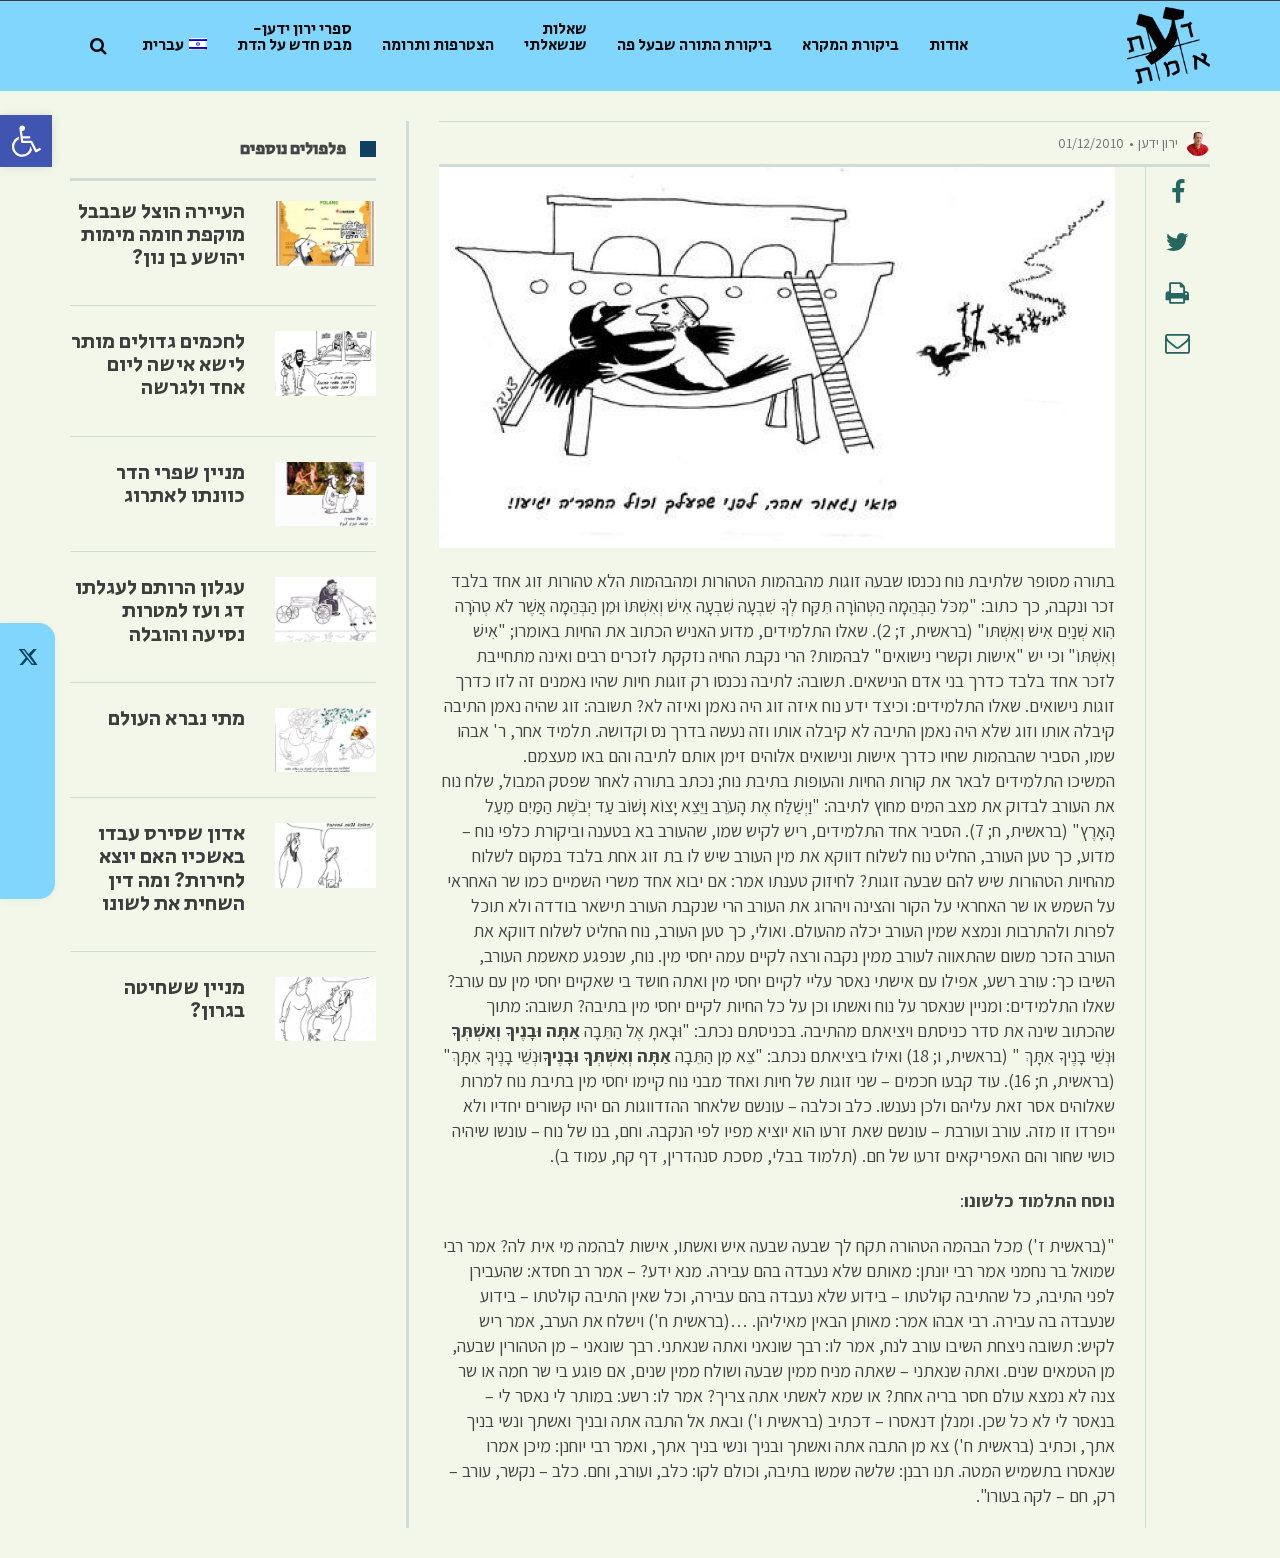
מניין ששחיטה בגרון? (184, 999)
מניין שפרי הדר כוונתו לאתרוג (180, 484)
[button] (26, 141)
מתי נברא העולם (176, 719)
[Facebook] (27, 813)
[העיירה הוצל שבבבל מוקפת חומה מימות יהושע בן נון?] (325, 233)
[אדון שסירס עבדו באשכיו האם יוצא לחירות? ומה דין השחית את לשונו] (325, 855)
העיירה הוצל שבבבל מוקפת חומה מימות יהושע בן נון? (161, 235)
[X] (27, 657)
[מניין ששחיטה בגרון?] (325, 1009)
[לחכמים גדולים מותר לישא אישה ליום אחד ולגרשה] (325, 363)
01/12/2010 (1091, 143)
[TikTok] (27, 709)
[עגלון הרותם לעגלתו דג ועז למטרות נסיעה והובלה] (325, 609)
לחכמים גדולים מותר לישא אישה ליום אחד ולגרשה (158, 365)
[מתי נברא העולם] (325, 740)
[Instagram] (27, 761)
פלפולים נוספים (293, 149)
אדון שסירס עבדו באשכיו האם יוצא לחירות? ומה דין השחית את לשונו (171, 868)
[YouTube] (27, 865)
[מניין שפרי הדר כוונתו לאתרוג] (325, 494)
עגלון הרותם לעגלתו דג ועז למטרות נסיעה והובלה (160, 611)
